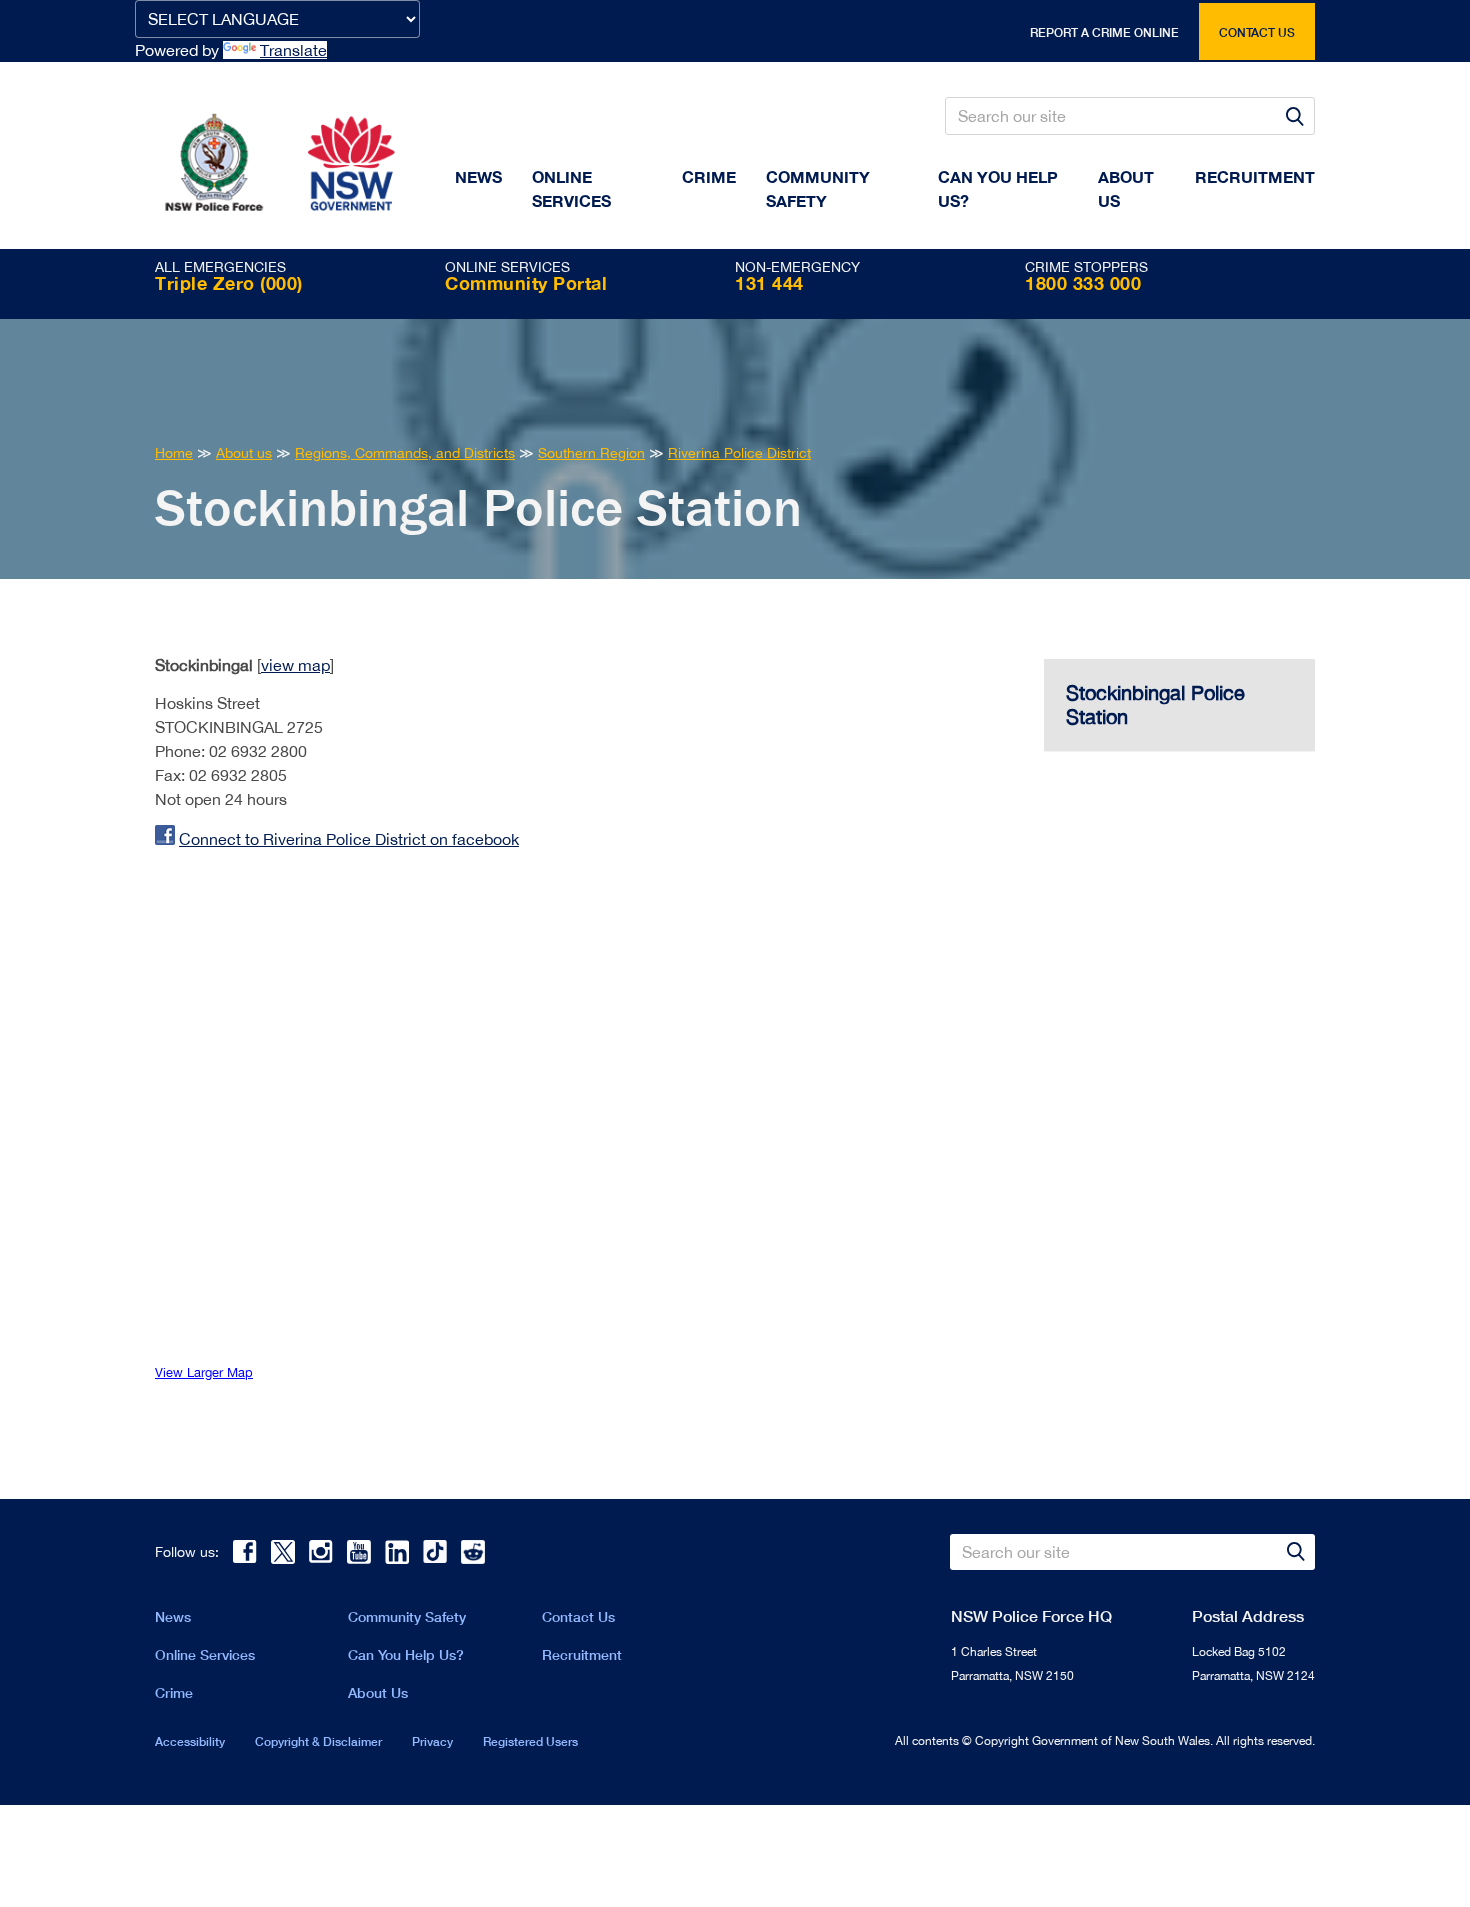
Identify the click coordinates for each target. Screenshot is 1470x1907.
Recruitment (1255, 176)
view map (295, 665)
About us (1126, 188)
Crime (709, 176)
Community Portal (526, 283)
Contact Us (578, 1616)
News (478, 176)
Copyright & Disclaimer (318, 1741)
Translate (293, 50)
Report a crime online (1104, 32)
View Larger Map (204, 1372)
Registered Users (530, 1741)
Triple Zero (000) (229, 283)
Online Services (571, 188)
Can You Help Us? (998, 188)
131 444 (769, 283)
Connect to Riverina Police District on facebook (349, 839)
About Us (378, 1692)
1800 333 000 (1083, 283)
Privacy (432, 1741)
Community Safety (818, 188)
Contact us (1257, 32)
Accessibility (190, 1741)
